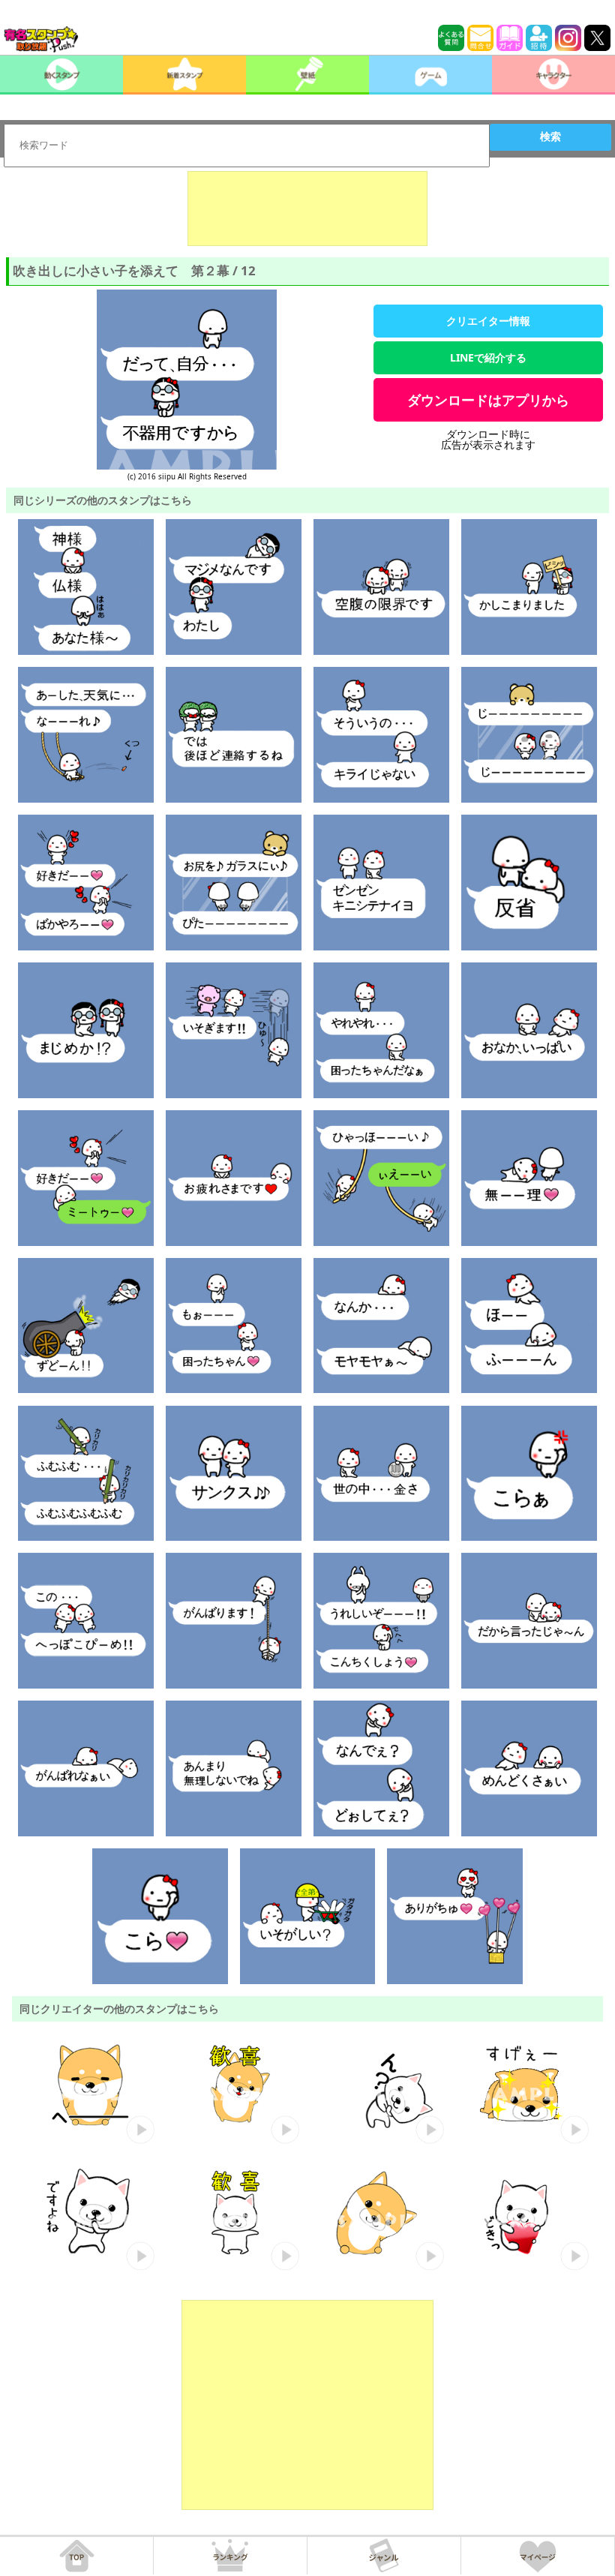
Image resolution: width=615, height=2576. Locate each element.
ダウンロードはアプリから (488, 400)
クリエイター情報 (488, 321)
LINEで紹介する (488, 357)
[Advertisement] (307, 209)
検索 (550, 137)
